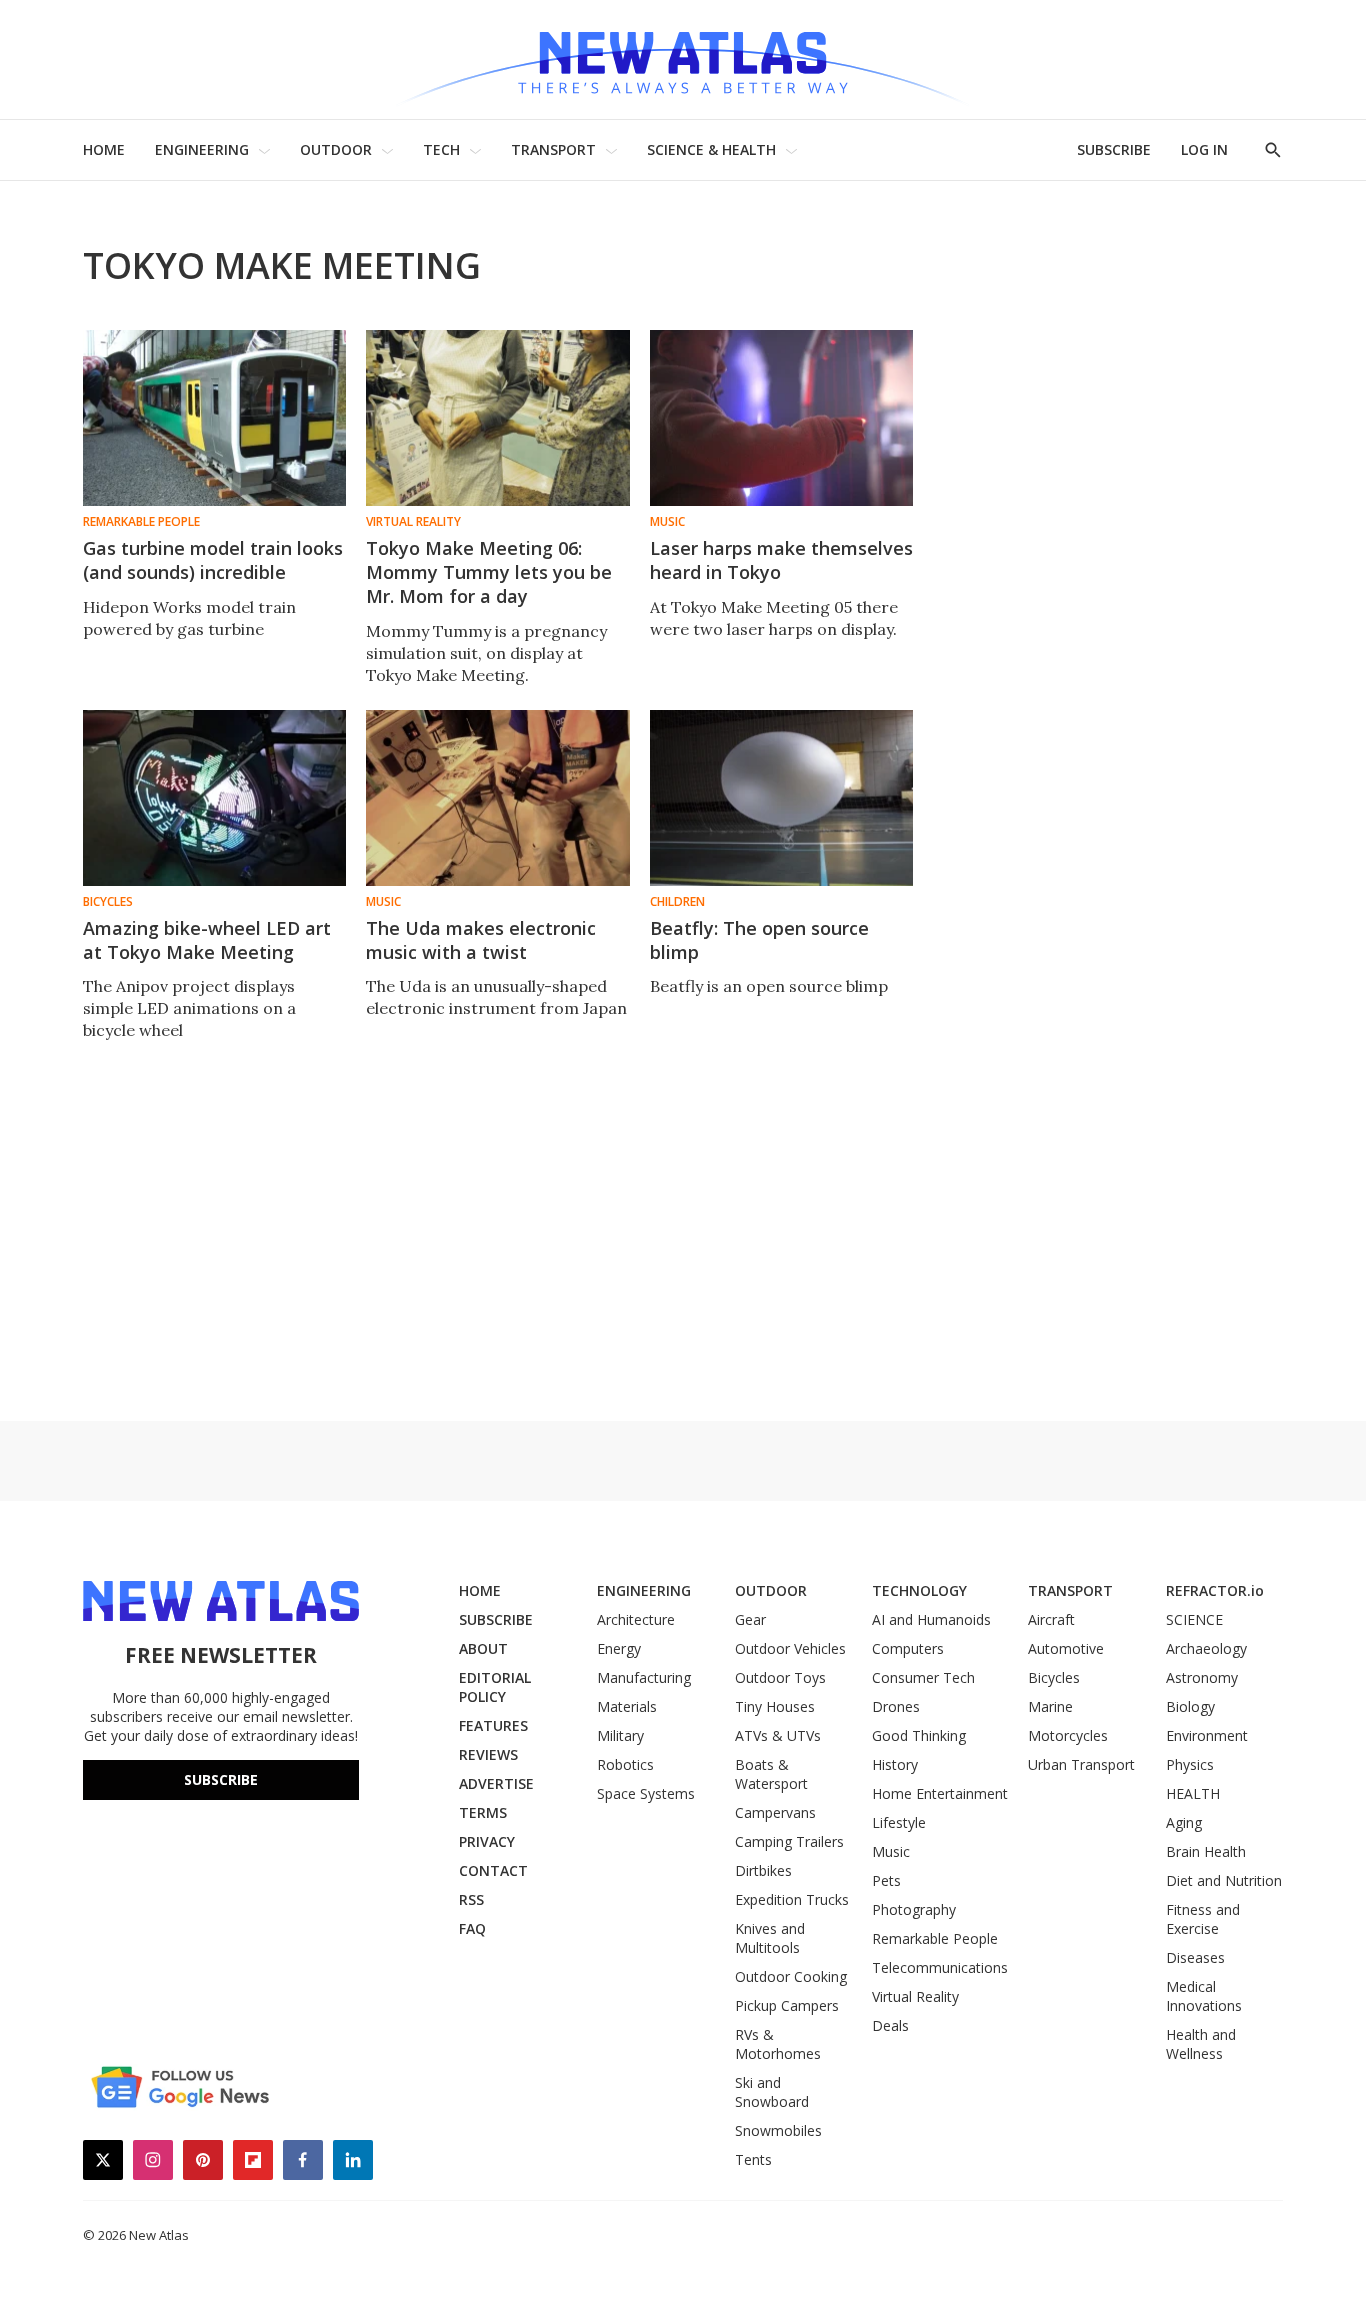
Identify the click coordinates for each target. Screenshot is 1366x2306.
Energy (619, 1648)
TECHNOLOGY (919, 1590)
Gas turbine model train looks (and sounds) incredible (213, 560)
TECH (441, 149)
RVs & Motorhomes (778, 2044)
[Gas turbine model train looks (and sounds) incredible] (214, 418)
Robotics (625, 1764)
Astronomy (1202, 1677)
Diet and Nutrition (1224, 1880)
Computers (908, 1648)
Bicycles (108, 902)
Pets (886, 1880)
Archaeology (1206, 1648)
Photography (914, 1909)
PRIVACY (487, 1841)
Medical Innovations (1204, 1996)
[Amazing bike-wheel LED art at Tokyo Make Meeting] (214, 798)
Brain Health (1206, 1851)
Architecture (636, 1619)
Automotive (1066, 1648)
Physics (1190, 1764)
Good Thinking (919, 1735)
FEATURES (493, 1725)
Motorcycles (1068, 1735)
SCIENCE (1194, 1619)
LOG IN (1204, 149)
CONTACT (493, 1870)
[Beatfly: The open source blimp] (781, 798)
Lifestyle (899, 1822)
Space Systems (646, 1793)
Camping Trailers (789, 1841)
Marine (1050, 1706)
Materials (627, 1706)
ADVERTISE (496, 1783)
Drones (896, 1706)
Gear (750, 1619)
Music (667, 522)
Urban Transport (1081, 1764)
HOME (104, 149)
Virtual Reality (413, 522)
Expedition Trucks (792, 1899)
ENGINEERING (202, 149)
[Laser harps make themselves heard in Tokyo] (781, 418)
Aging (1184, 1822)
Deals (890, 2025)
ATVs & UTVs (778, 1735)
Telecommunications (940, 1967)
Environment (1207, 1735)
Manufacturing (644, 1677)
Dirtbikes (763, 1870)
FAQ (472, 1928)
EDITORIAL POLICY (495, 1687)
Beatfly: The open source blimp (759, 940)
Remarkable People (141, 522)
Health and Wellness (1201, 2044)
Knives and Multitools (770, 1938)
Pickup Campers (787, 2005)
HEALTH (1193, 1793)
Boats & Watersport (771, 1774)
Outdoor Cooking (791, 1976)
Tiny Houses (775, 1706)
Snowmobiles (778, 2130)
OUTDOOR (336, 149)
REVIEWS (488, 1754)
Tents (753, 2159)
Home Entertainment (940, 1793)
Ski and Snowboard (772, 2092)
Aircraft (1051, 1619)
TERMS (483, 1812)
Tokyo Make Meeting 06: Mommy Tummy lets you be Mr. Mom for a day (489, 572)
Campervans (775, 1812)
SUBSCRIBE (1114, 149)
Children (677, 902)
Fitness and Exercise (1203, 1919)
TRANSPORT (553, 149)
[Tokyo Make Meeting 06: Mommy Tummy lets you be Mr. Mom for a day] (497, 418)
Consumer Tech (923, 1677)
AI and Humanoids (931, 1619)
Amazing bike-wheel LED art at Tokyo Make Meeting (207, 940)
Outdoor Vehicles (790, 1648)
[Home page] (683, 59)
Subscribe (221, 1779)
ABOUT (483, 1648)
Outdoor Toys (780, 1677)
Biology (1190, 1706)
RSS (471, 1899)
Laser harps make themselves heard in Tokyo (781, 560)
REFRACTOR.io (1215, 1590)
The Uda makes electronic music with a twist (481, 940)
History (895, 1764)
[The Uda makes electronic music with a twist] (497, 798)
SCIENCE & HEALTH (711, 149)
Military (620, 1735)
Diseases (1195, 1957)
